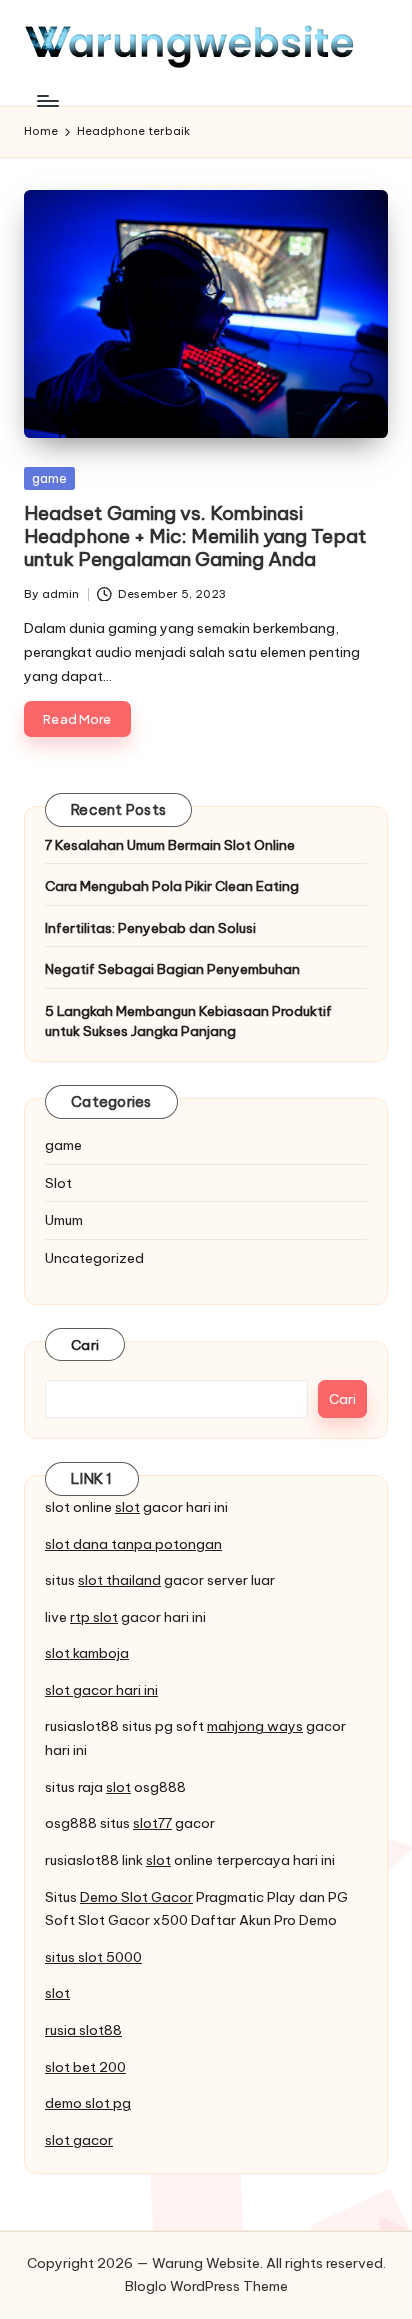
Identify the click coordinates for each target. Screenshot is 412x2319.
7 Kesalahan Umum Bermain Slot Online (170, 845)
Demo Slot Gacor (136, 1897)
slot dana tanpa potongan (133, 1544)
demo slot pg (88, 2103)
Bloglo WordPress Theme (206, 2286)
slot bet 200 (85, 2067)
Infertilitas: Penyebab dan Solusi (150, 928)
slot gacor (79, 2140)
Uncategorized (94, 1258)
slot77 (152, 1823)
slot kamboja (87, 1653)
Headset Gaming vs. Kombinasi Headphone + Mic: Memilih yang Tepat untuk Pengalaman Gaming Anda (195, 536)
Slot (58, 1183)
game (49, 478)
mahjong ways (255, 1726)
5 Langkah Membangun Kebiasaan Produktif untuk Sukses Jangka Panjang (188, 1021)
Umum (64, 1220)
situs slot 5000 (93, 1957)
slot (127, 1507)
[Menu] (47, 100)
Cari (85, 1345)
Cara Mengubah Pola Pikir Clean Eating (172, 886)
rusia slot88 (83, 2030)
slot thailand (119, 1580)
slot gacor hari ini (101, 1690)
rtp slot (94, 1617)
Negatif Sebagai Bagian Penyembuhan (172, 969)
